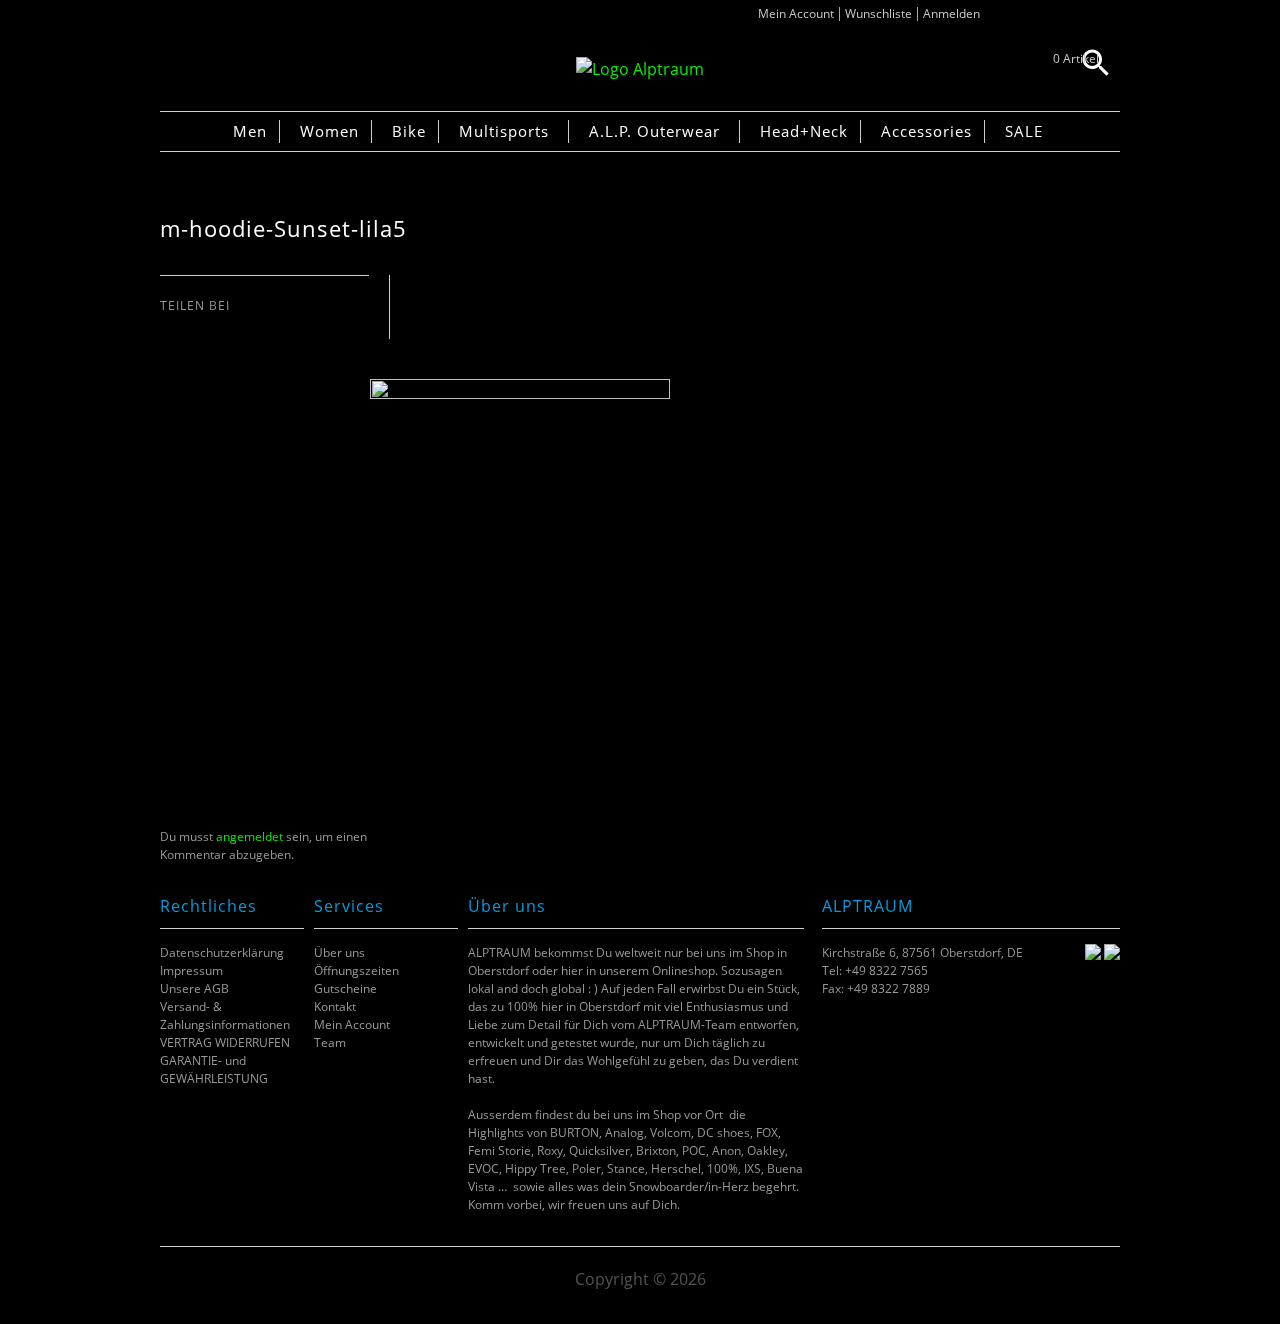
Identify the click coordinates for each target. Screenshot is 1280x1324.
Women (329, 131)
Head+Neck (804, 131)
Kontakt (335, 1006)
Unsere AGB (194, 988)
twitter (195, 325)
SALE (1024, 131)
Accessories (926, 131)
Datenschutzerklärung (222, 952)
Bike (409, 131)
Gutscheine (345, 988)
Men (250, 131)
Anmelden (951, 13)
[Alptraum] (640, 69)
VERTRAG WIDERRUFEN (225, 1042)
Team (330, 1042)
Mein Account (796, 13)
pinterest (220, 325)
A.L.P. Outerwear (654, 131)
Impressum (191, 970)
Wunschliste (878, 13)
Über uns (339, 952)
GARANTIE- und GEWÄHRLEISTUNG (214, 1069)
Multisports (504, 131)
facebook (170, 325)
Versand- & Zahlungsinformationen (225, 1015)
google (245, 325)
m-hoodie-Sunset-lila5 (283, 228)
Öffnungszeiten (356, 970)
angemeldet (249, 836)
